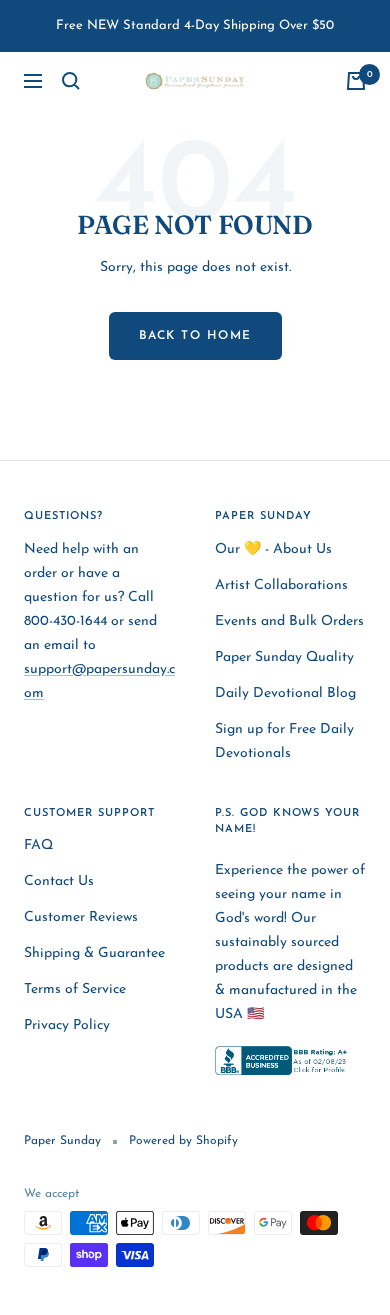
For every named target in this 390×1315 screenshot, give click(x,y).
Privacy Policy (67, 1025)
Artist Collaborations (281, 585)
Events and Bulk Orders (289, 621)
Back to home (195, 336)
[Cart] (356, 81)
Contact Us (59, 881)
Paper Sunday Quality (284, 657)
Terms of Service (75, 989)
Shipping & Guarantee (94, 953)
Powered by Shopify (183, 1141)
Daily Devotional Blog (285, 693)
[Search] (71, 81)
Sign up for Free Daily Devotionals (284, 741)
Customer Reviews (81, 917)
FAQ (38, 845)
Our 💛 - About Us (273, 549)
